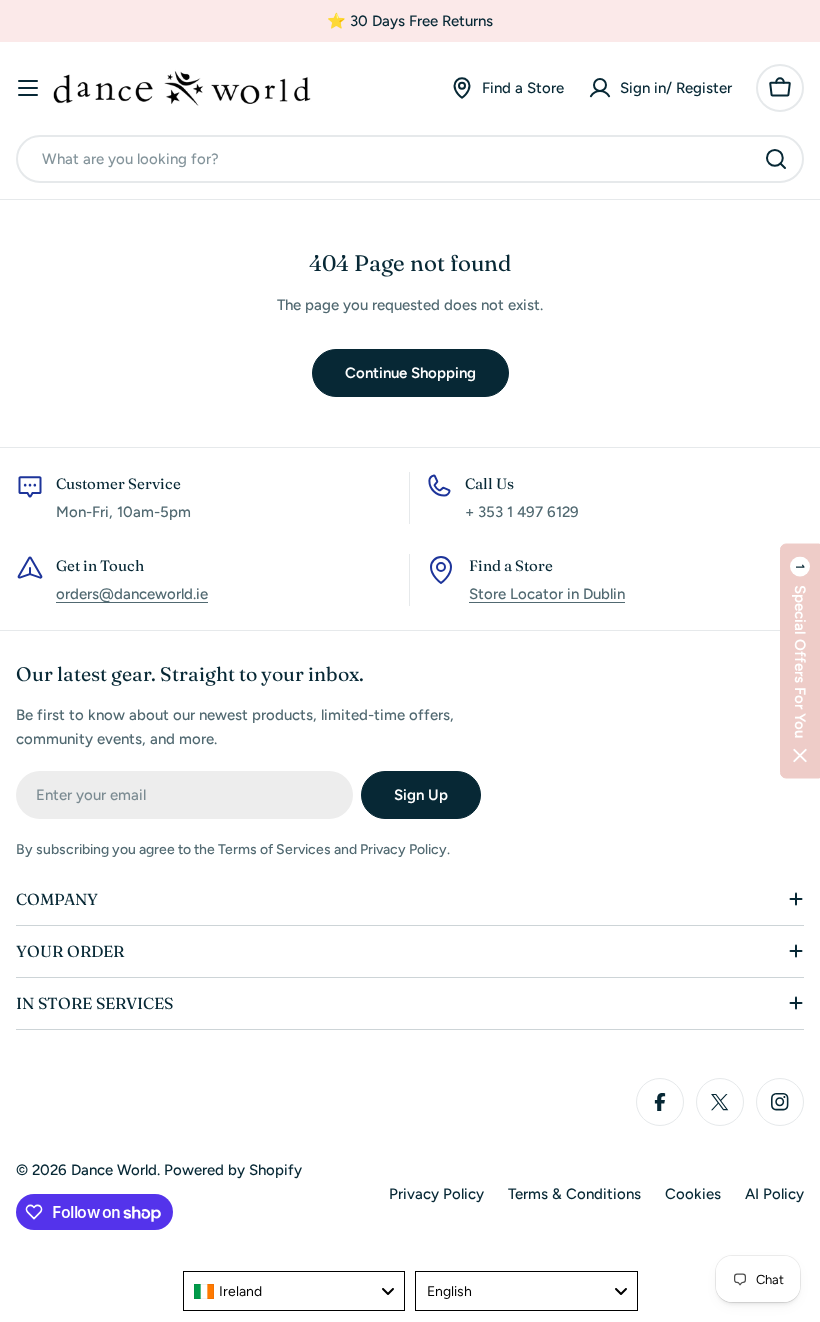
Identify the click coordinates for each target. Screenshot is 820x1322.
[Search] (776, 159)
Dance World (114, 1170)
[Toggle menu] (28, 88)
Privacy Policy (436, 1194)
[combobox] (410, 159)
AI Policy (774, 1194)
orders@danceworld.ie (132, 594)
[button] (800, 661)
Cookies (693, 1194)
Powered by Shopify (233, 1170)
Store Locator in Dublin (547, 594)
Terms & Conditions (574, 1194)
